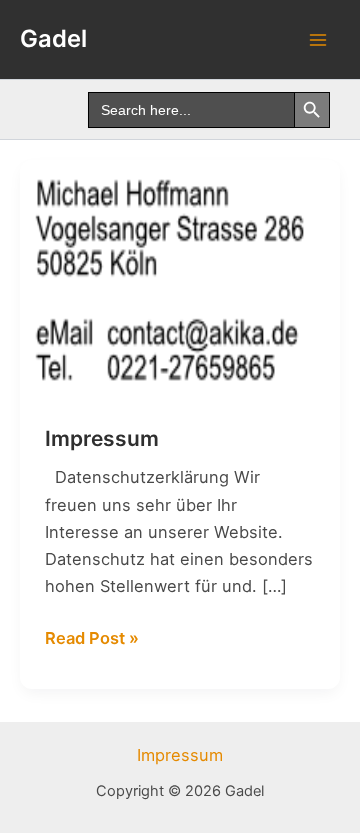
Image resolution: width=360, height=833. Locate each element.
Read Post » (92, 637)
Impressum (102, 438)
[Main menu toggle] (317, 39)
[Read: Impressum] (180, 278)
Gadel (53, 38)
